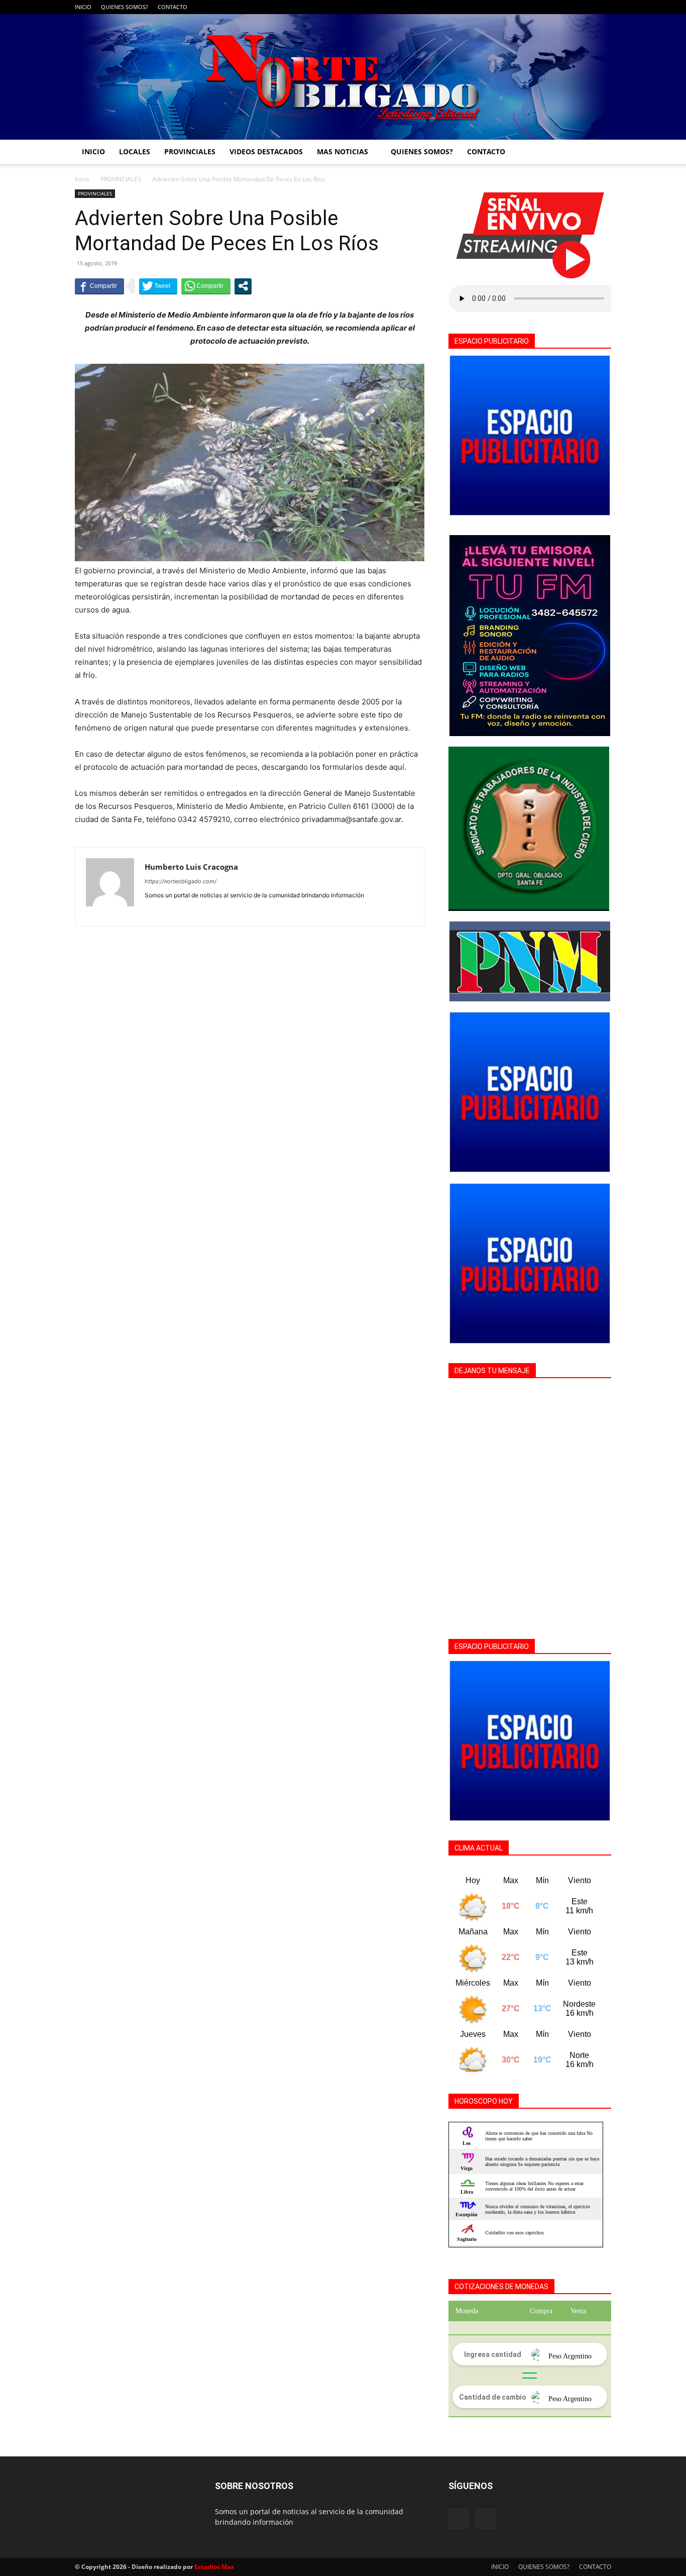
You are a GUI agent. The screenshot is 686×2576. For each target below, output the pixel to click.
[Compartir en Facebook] (99, 286)
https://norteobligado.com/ (181, 881)
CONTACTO (173, 7)
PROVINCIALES (190, 151)
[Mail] (604, 7)
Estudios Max (214, 2567)
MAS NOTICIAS (342, 151)
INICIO (83, 7)
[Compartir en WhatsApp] (206, 286)
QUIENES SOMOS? (125, 7)
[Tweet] (158, 286)
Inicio (82, 179)
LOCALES (135, 151)
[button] (599, 152)
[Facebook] (587, 7)
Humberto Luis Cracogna (191, 867)
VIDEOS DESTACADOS (266, 151)
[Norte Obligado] (343, 77)
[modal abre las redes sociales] (243, 286)
